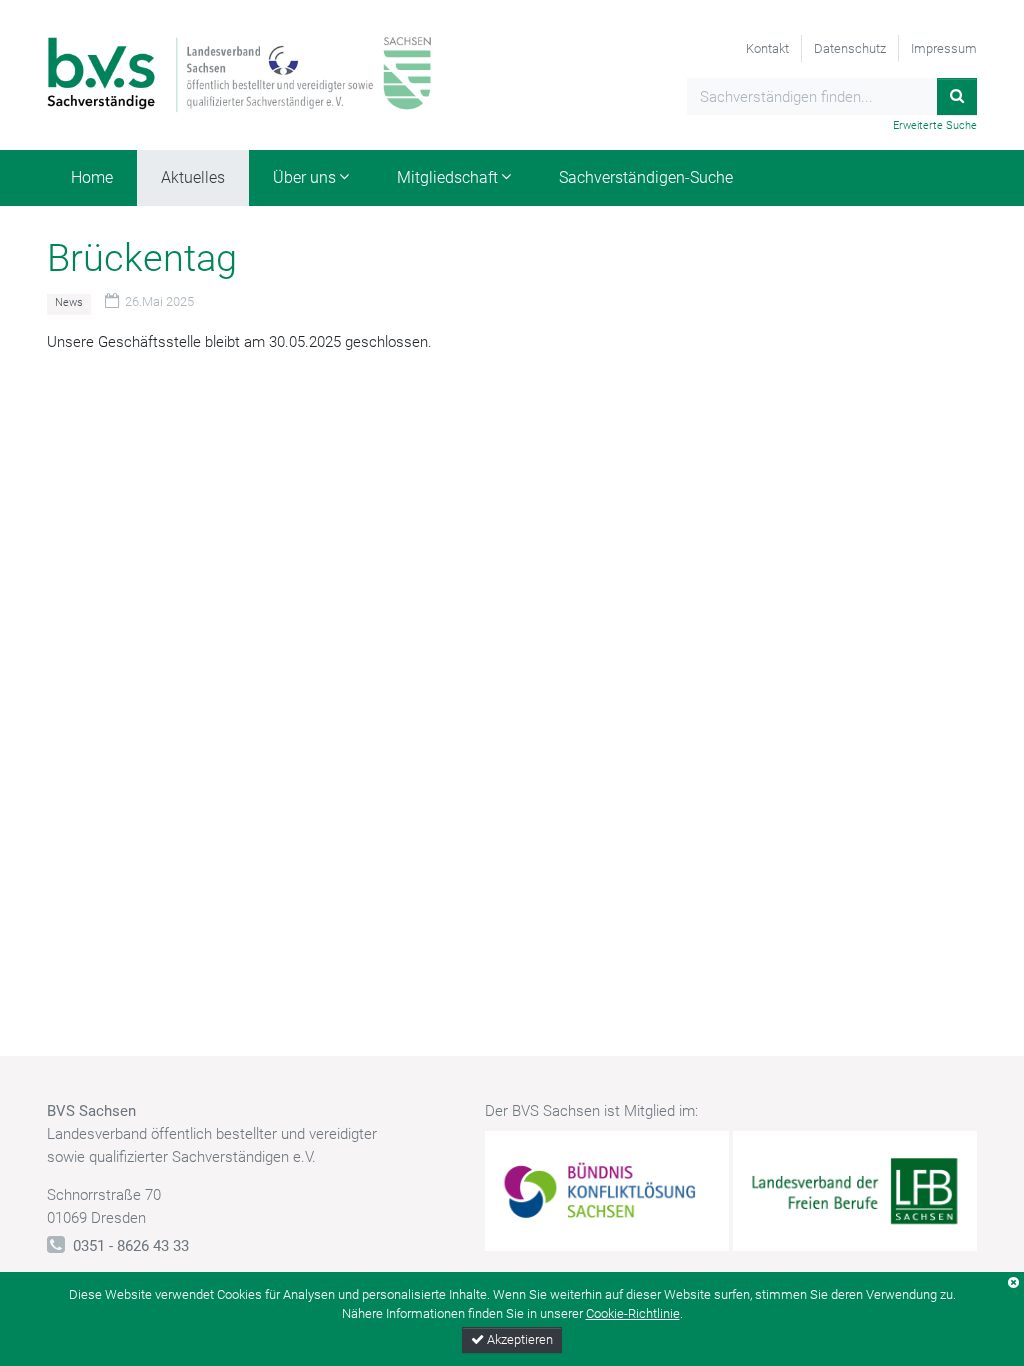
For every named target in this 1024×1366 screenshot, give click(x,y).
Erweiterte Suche (935, 125)
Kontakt (767, 48)
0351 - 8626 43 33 (131, 1246)
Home (92, 177)
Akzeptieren (518, 1339)
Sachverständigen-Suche (646, 177)
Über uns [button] (304, 177)
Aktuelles (193, 177)
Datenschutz (850, 48)
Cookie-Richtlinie (633, 1313)
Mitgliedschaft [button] (447, 177)
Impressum (944, 48)
